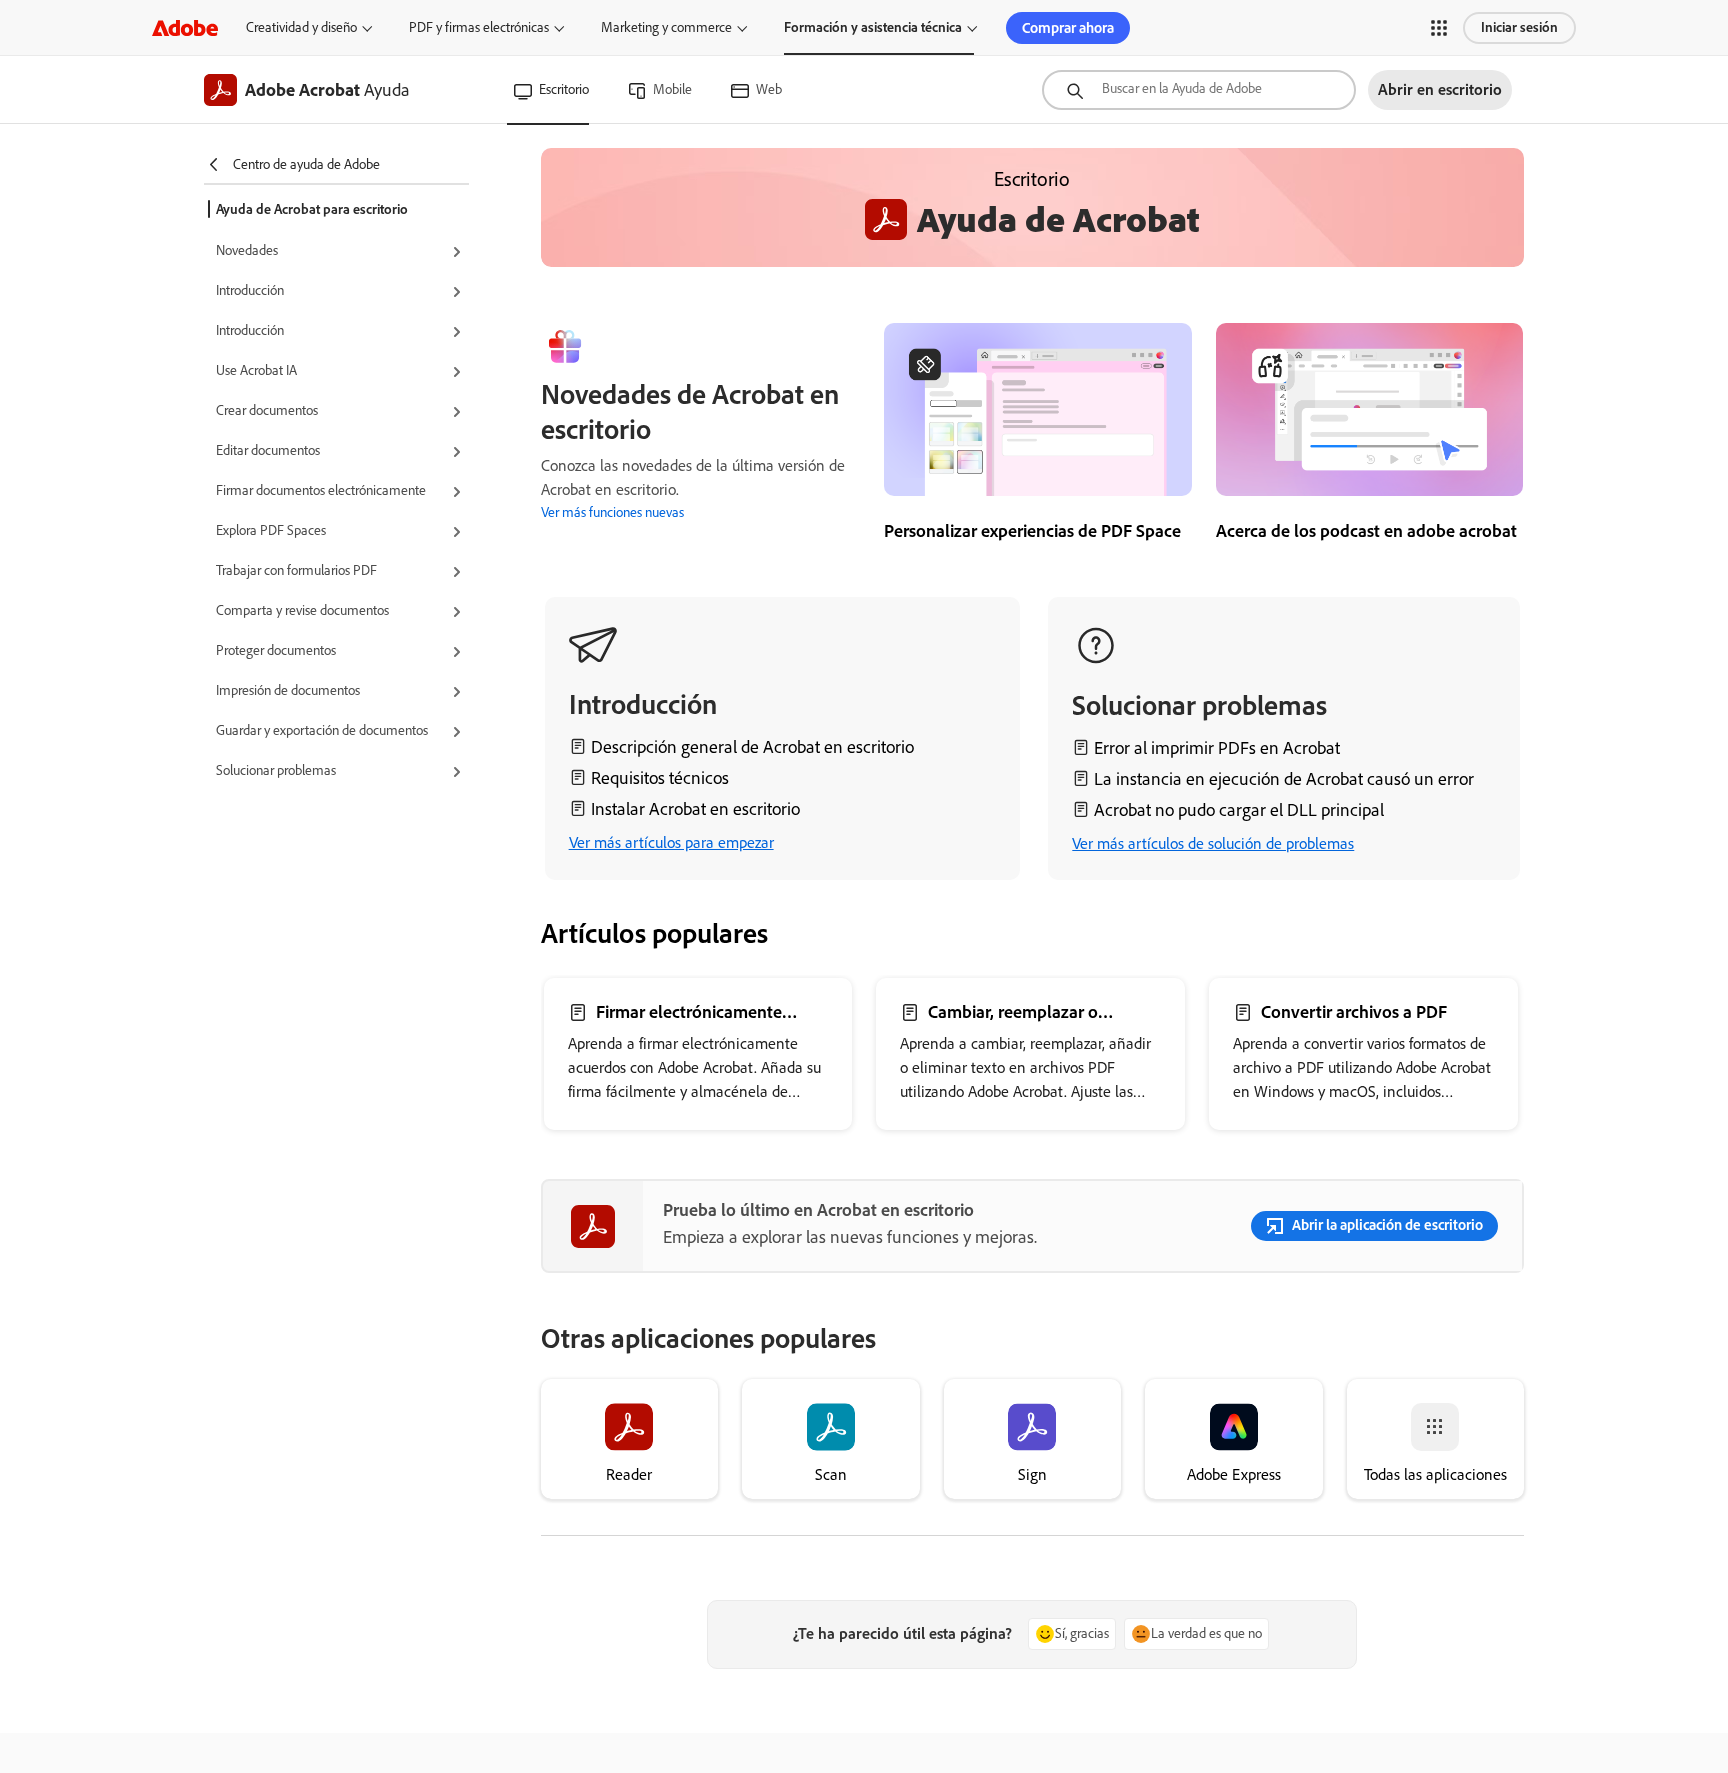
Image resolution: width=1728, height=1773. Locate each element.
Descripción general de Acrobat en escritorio (752, 747)
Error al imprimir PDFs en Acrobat (1217, 748)
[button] (1439, 28)
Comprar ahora (1068, 28)
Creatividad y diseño (301, 27)
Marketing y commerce (666, 27)
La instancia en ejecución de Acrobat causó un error (1284, 779)
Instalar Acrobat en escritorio (695, 809)
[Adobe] (185, 27)
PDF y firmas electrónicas (479, 27)
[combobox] (1199, 90)
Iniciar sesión (1519, 27)
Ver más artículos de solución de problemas (1213, 843)
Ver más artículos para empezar (671, 842)
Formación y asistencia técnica (873, 27)
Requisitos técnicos (660, 778)
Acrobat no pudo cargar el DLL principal (1239, 810)
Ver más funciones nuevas (612, 512)
